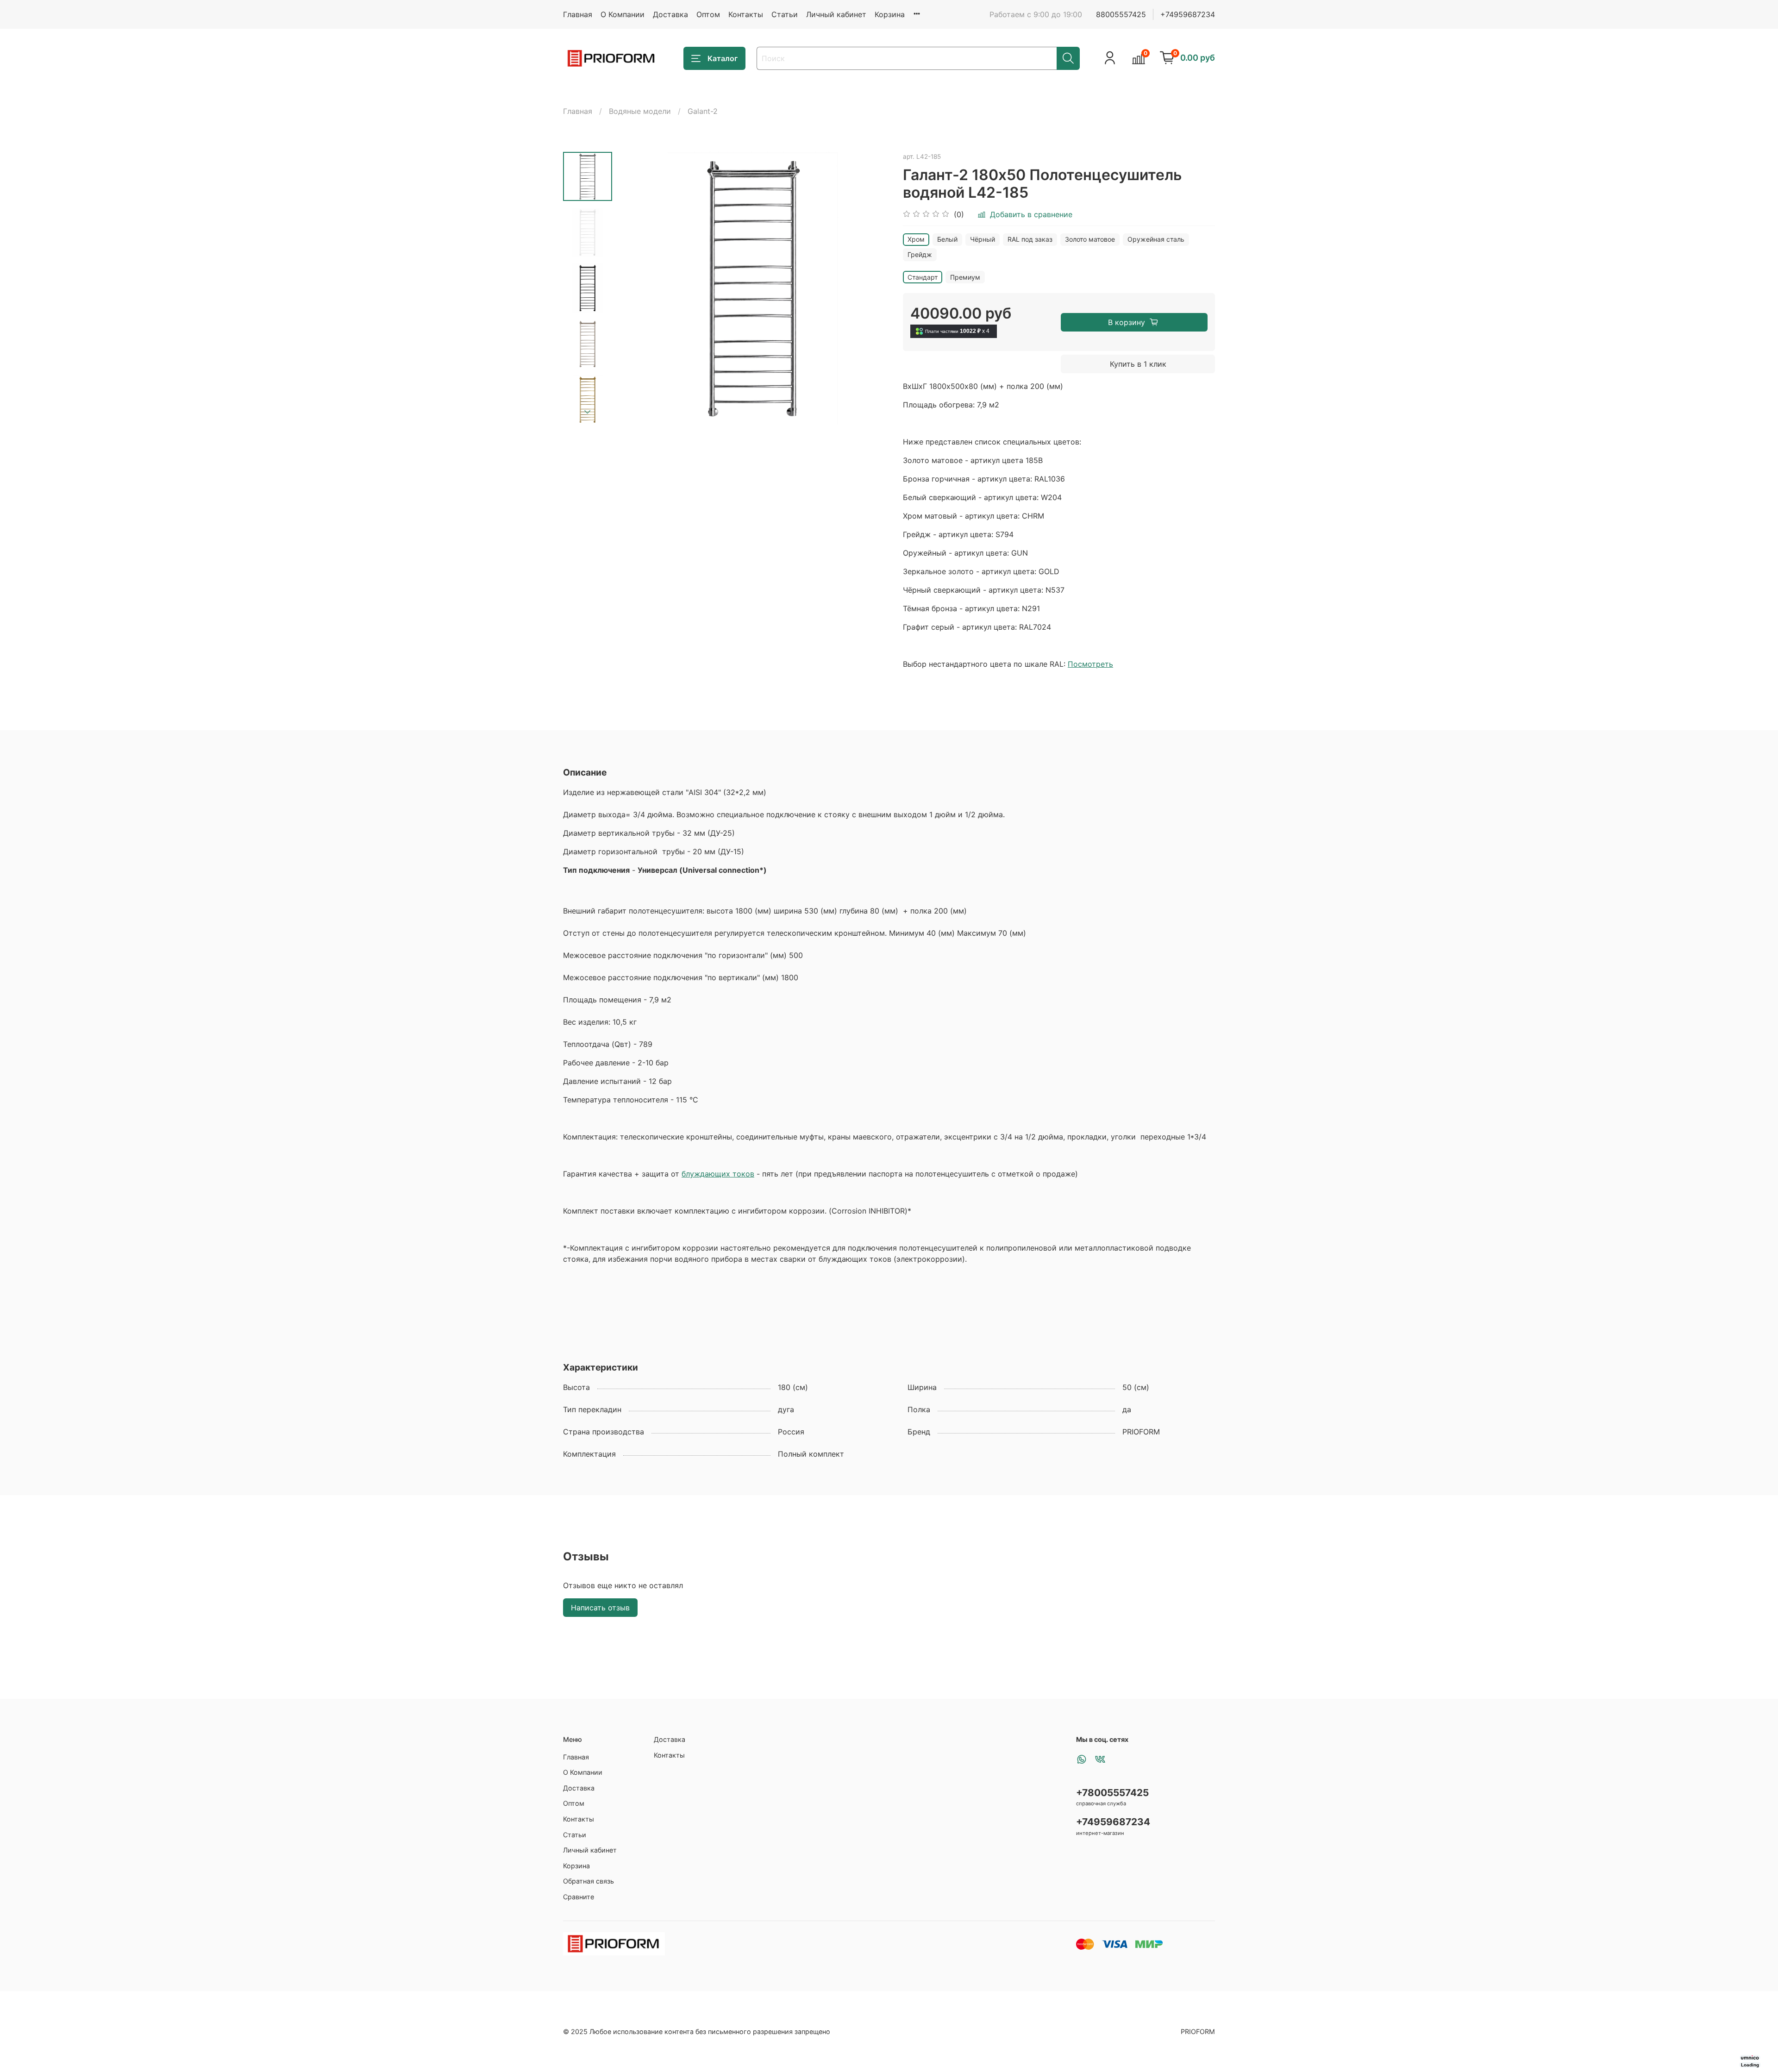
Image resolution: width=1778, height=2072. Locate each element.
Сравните (579, 1897)
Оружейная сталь (1156, 239)
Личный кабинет (836, 14)
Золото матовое (1090, 239)
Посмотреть (1090, 664)
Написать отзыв (600, 1608)
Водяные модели (640, 111)
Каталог (723, 58)
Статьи (785, 14)
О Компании (623, 14)
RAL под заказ (1030, 239)
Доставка (670, 14)
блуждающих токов (718, 1174)
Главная (578, 14)
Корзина (890, 14)
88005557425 (1121, 14)
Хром (916, 239)
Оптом (708, 14)
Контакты (746, 14)
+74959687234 (1188, 14)
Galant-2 (703, 111)
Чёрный (983, 239)
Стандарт (923, 277)
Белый (947, 239)
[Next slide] (588, 412)
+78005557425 (1112, 1793)
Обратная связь (588, 1881)
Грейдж (920, 254)
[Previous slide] (635, 288)
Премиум (965, 277)
